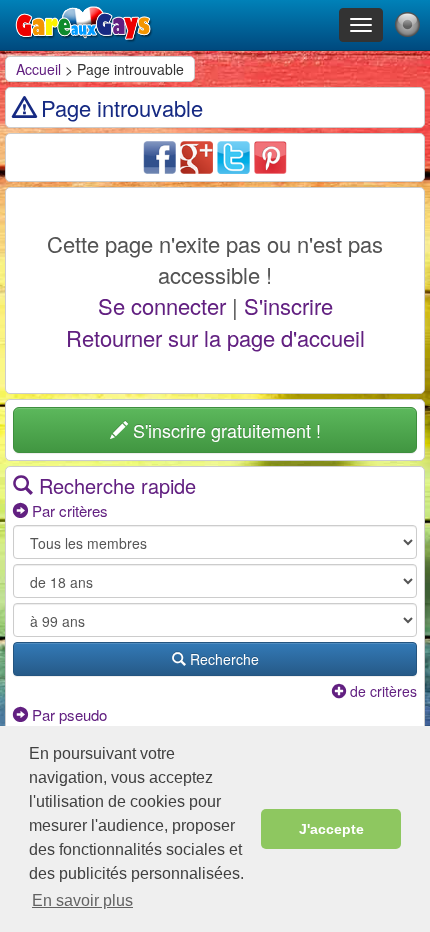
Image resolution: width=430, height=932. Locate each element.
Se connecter (162, 305)
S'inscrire (288, 305)
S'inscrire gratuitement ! (224, 430)
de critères (381, 691)
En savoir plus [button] (82, 900)
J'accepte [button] (331, 829)
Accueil (38, 69)
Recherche (222, 659)
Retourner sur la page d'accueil (215, 337)
